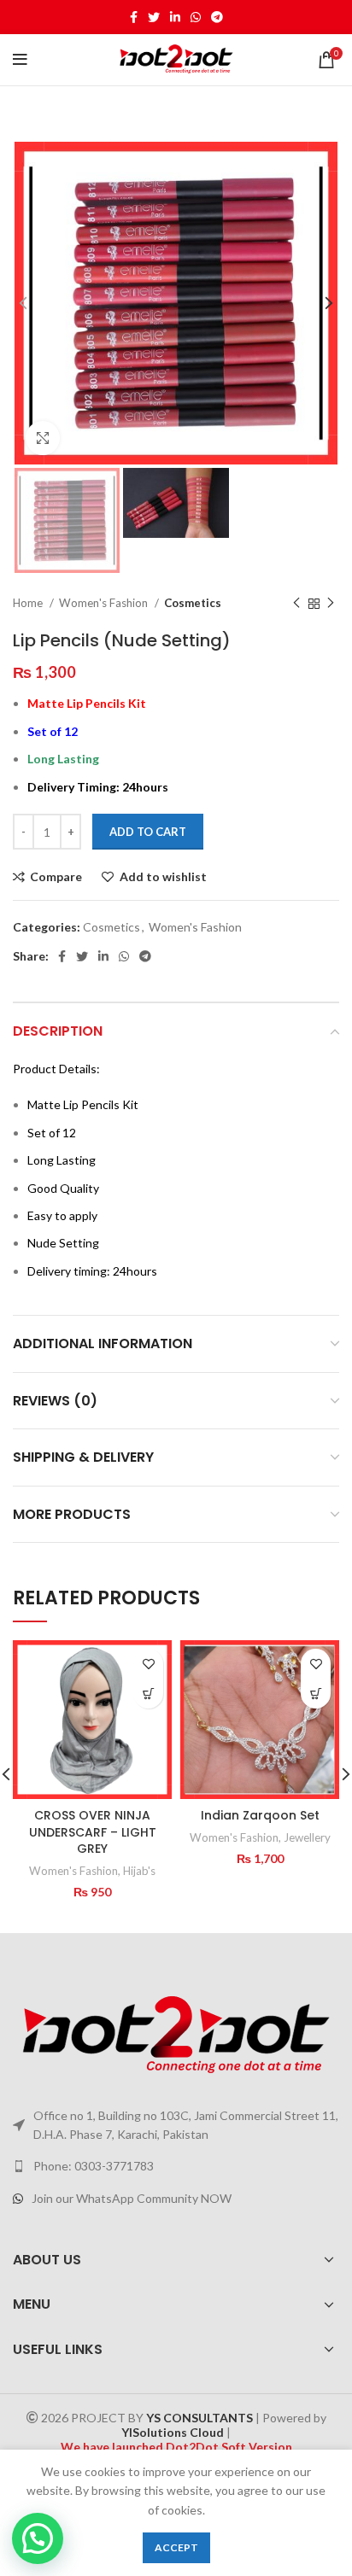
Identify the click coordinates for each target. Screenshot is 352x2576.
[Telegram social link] (217, 17)
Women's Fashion (105, 603)
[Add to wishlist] (148, 1664)
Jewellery (307, 1837)
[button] (148, 1694)
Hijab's (139, 1871)
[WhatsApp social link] (196, 17)
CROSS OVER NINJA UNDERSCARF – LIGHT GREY (93, 1832)
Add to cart (148, 832)
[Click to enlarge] (43, 438)
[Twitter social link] (154, 17)
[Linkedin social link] (175, 17)
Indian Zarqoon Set (260, 1815)
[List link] (176, 2166)
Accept (176, 2547)
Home (29, 603)
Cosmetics (193, 603)
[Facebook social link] (134, 17)
